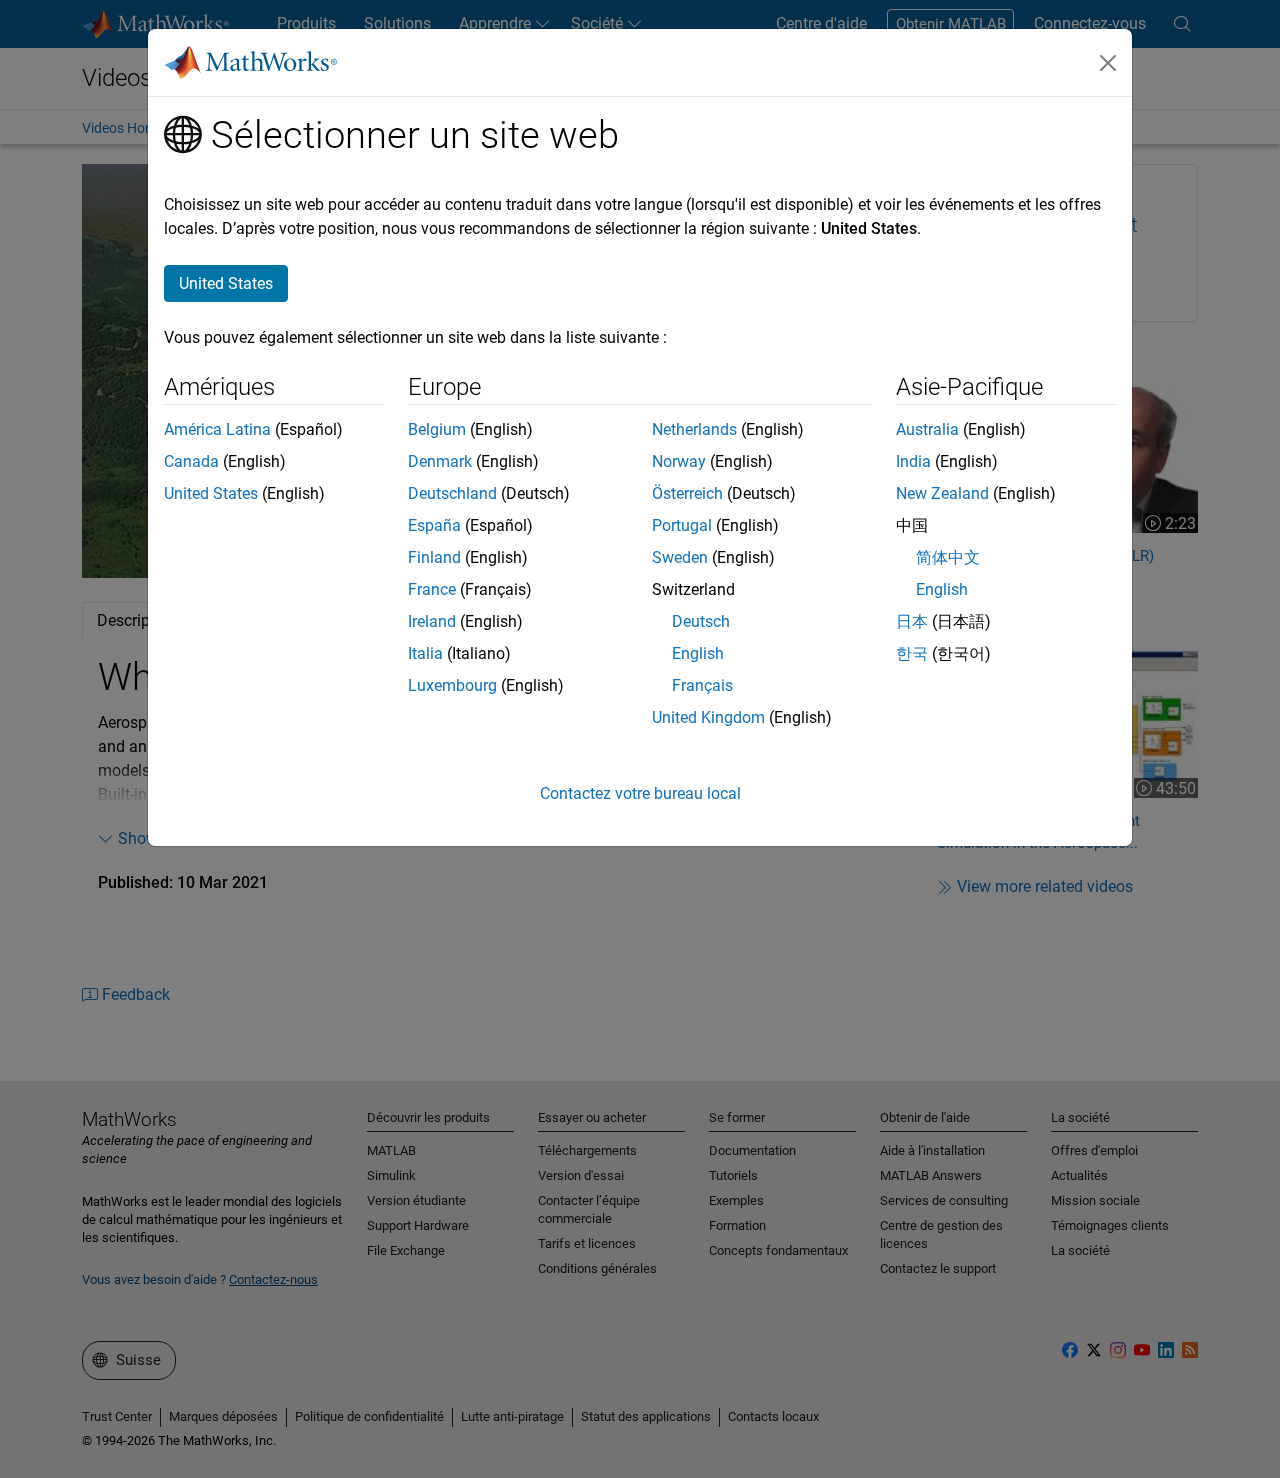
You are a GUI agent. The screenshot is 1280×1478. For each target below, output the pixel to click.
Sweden (680, 557)
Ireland (432, 621)
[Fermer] (1108, 63)
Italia (425, 653)
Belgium (437, 429)
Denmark (440, 461)
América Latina (217, 429)
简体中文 (948, 557)
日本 (912, 621)
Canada (191, 461)
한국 (912, 653)
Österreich (687, 493)
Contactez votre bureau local (640, 793)
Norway (679, 461)
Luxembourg (452, 685)
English (698, 653)
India (913, 461)
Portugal (682, 525)
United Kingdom (708, 717)
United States (211, 493)
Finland (434, 557)
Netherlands (694, 429)
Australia (927, 429)
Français (702, 685)
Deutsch (701, 621)
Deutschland (452, 493)
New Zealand (942, 493)
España (434, 525)
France (432, 589)
